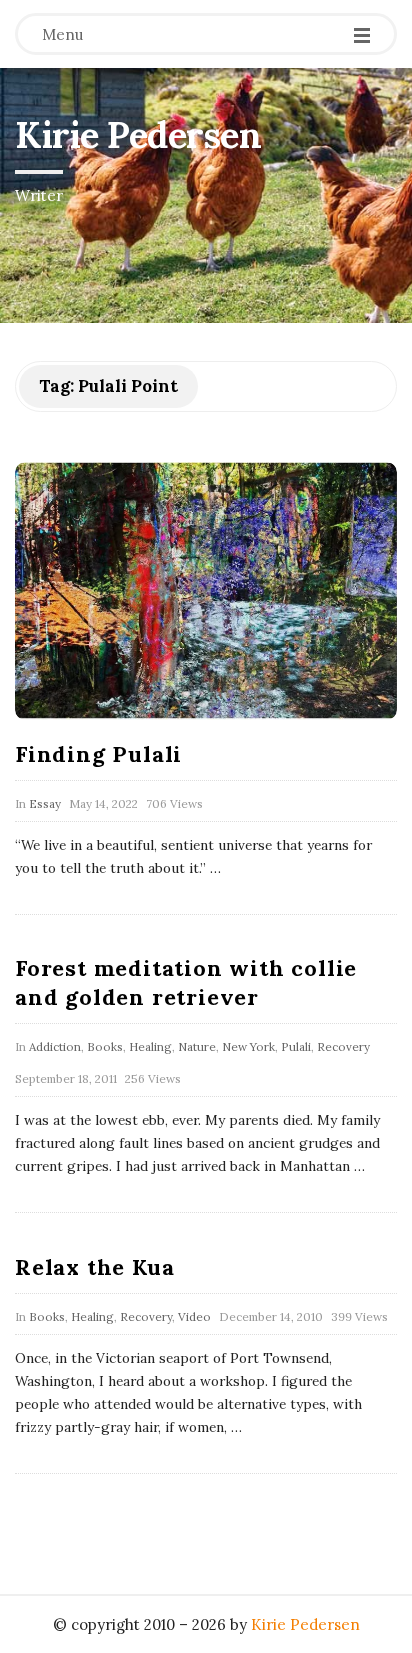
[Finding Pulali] (206, 591)
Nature (197, 1046)
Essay (45, 803)
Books (105, 1046)
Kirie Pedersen (138, 135)
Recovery (343, 1046)
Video (194, 1316)
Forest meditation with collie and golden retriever (186, 982)
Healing (150, 1046)
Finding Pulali (98, 754)
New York (248, 1046)
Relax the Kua (94, 1267)
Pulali (296, 1046)
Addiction (55, 1046)
